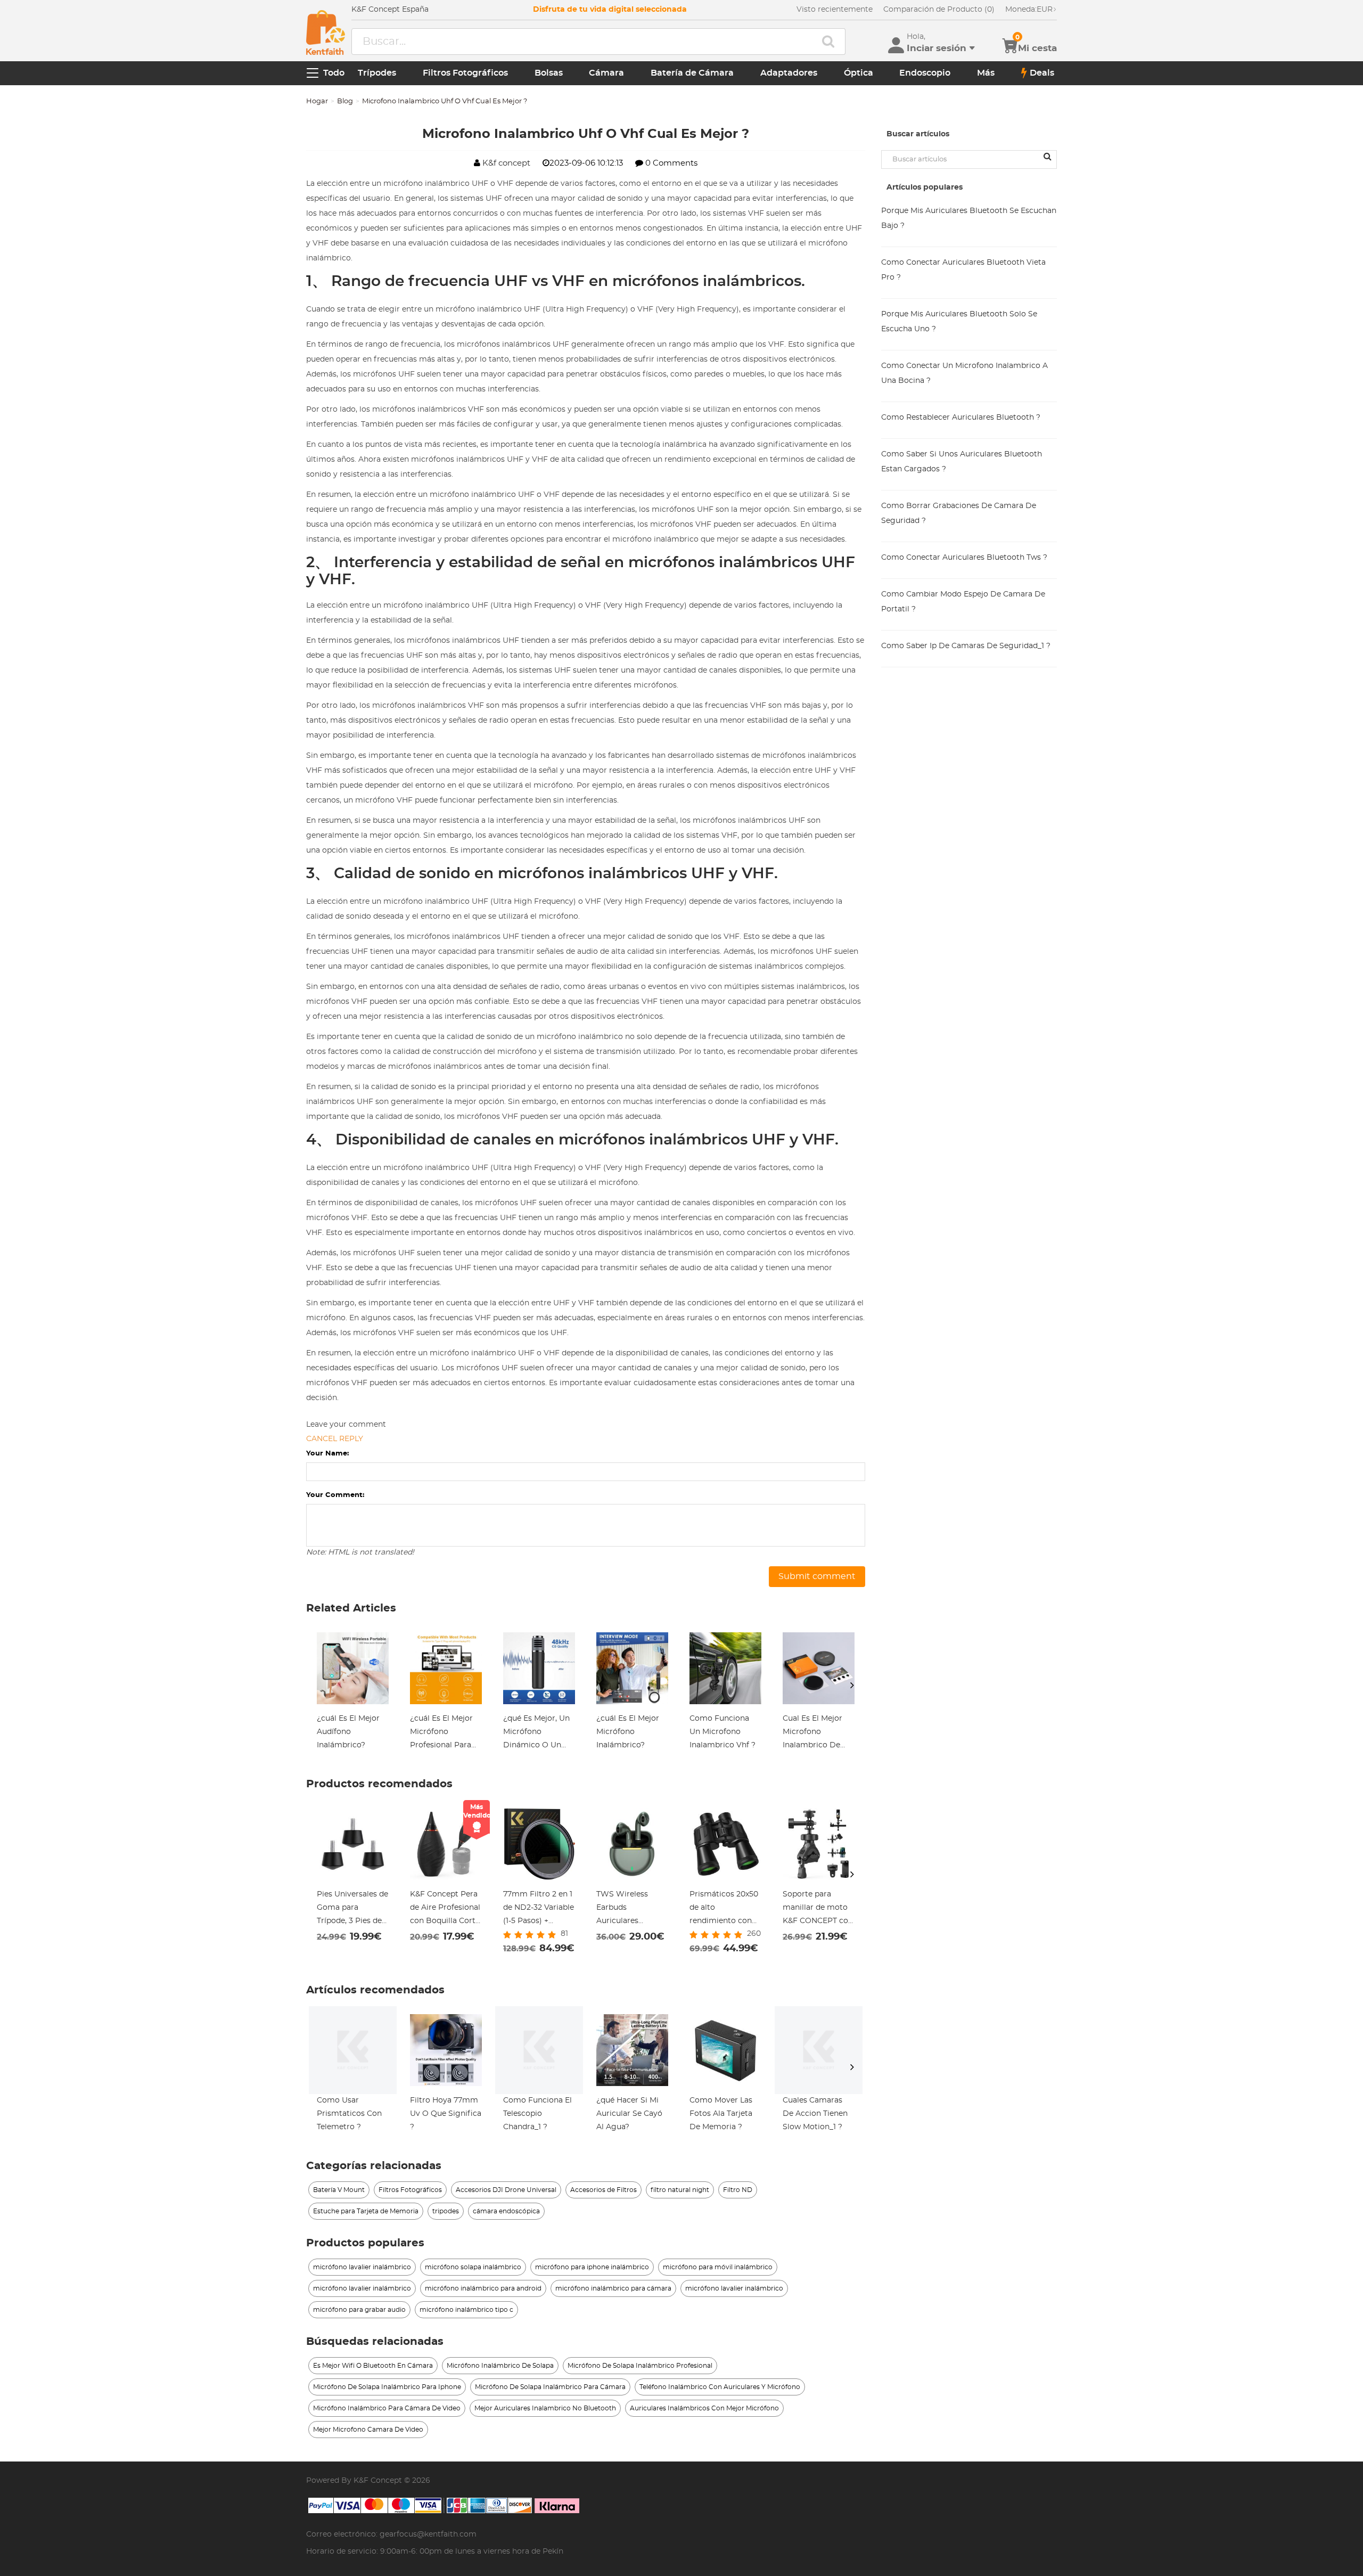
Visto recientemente (835, 10)
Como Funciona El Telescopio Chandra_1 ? (537, 2114)
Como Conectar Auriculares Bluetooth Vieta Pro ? (963, 270)
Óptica (859, 73)
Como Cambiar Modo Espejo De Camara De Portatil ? (963, 602)
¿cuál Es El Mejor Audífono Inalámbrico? (348, 1732)
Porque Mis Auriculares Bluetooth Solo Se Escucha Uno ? (959, 322)
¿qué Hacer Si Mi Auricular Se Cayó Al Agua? (629, 2114)
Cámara (606, 73)
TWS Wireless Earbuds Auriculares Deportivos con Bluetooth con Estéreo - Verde (625, 1909)
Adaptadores (789, 73)
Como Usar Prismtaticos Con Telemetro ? (349, 2114)
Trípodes (377, 73)
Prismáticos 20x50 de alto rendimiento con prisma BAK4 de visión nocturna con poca (724, 1909)
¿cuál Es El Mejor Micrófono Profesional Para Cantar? (441, 1733)
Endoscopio (925, 73)
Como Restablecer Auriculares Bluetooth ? (961, 418)
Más (986, 73)
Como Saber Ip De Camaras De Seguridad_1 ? (966, 646)
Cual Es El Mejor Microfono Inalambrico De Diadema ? (812, 1733)
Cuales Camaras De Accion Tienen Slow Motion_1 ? (815, 2114)
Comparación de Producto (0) (939, 10)
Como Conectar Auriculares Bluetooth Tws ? (964, 558)
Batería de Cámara (692, 73)
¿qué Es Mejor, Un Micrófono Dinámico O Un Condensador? (536, 1733)
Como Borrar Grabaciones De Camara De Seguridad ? (959, 513)
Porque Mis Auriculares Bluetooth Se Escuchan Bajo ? (969, 218)
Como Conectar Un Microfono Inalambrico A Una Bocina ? (964, 373)
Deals (1042, 73)
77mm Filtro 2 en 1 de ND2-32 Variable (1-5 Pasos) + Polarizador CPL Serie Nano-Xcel (539, 1909)
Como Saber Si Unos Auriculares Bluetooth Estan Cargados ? (962, 462)
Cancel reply (335, 1439)
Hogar (317, 101)
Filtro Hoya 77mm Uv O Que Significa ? (446, 2114)
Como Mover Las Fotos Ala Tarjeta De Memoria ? (721, 2114)
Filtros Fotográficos (465, 73)
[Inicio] (326, 32)
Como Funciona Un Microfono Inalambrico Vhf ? (722, 1732)
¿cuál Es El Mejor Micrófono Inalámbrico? (628, 1732)
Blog (345, 101)
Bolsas (549, 73)
